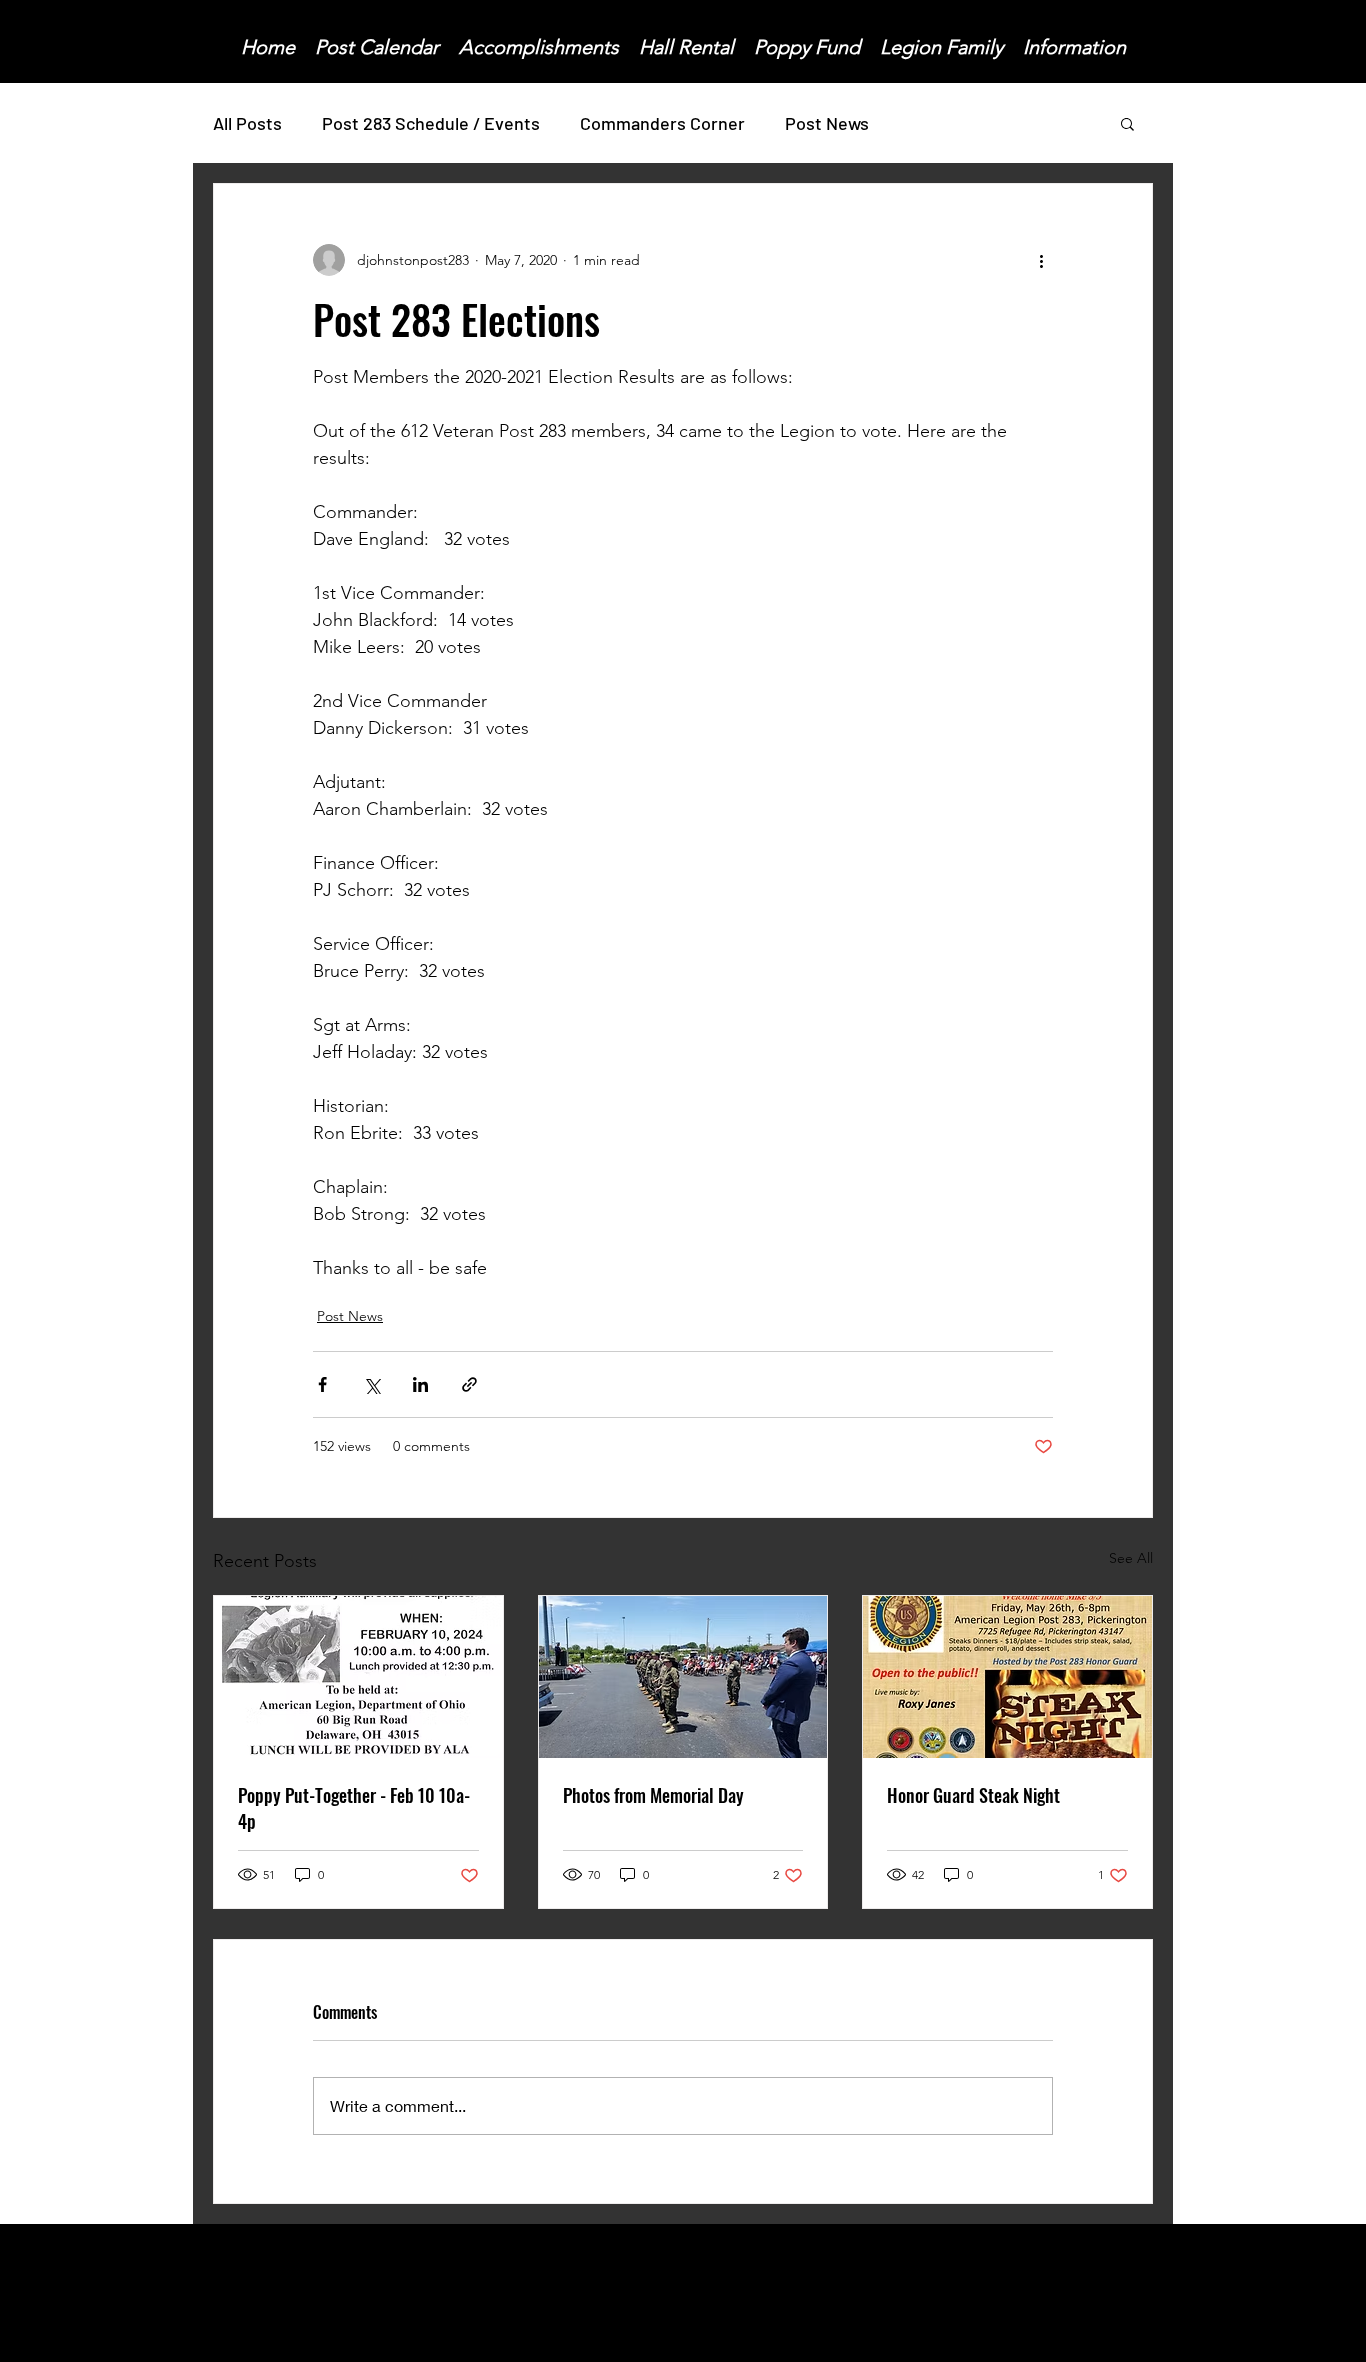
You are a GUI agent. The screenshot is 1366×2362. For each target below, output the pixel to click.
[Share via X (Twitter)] (371, 1384)
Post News (827, 123)
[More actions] (1041, 260)
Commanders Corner (662, 123)
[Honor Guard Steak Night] (1007, 1677)
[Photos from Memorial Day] (683, 1677)
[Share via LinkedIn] (420, 1384)
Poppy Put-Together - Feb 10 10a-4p (354, 1808)
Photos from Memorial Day (653, 1795)
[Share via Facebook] (322, 1384)
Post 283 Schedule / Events (431, 123)
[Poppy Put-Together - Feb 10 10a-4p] (358, 1677)
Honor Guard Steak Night (973, 1795)
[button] (1127, 123)
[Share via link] (469, 1384)
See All (1131, 1558)
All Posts (247, 123)
